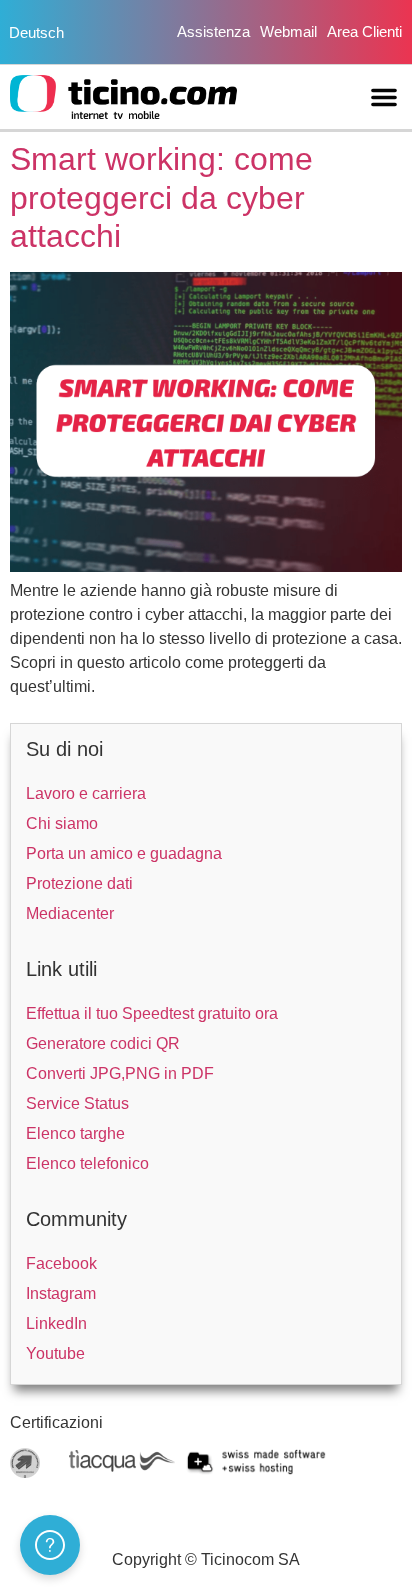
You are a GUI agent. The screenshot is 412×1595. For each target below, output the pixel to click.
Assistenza (213, 31)
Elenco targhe (75, 1133)
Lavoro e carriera (86, 793)
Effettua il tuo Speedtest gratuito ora (152, 1013)
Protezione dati (79, 883)
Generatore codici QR (103, 1043)
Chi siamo (62, 823)
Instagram (61, 1293)
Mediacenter (70, 913)
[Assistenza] (50, 1545)
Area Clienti (364, 31)
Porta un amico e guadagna (124, 853)
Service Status (77, 1103)
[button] (384, 97)
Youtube (55, 1353)
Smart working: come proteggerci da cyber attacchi (161, 197)
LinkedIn (56, 1323)
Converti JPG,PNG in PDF (120, 1073)
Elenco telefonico (87, 1163)
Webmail (288, 31)
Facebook (61, 1263)
